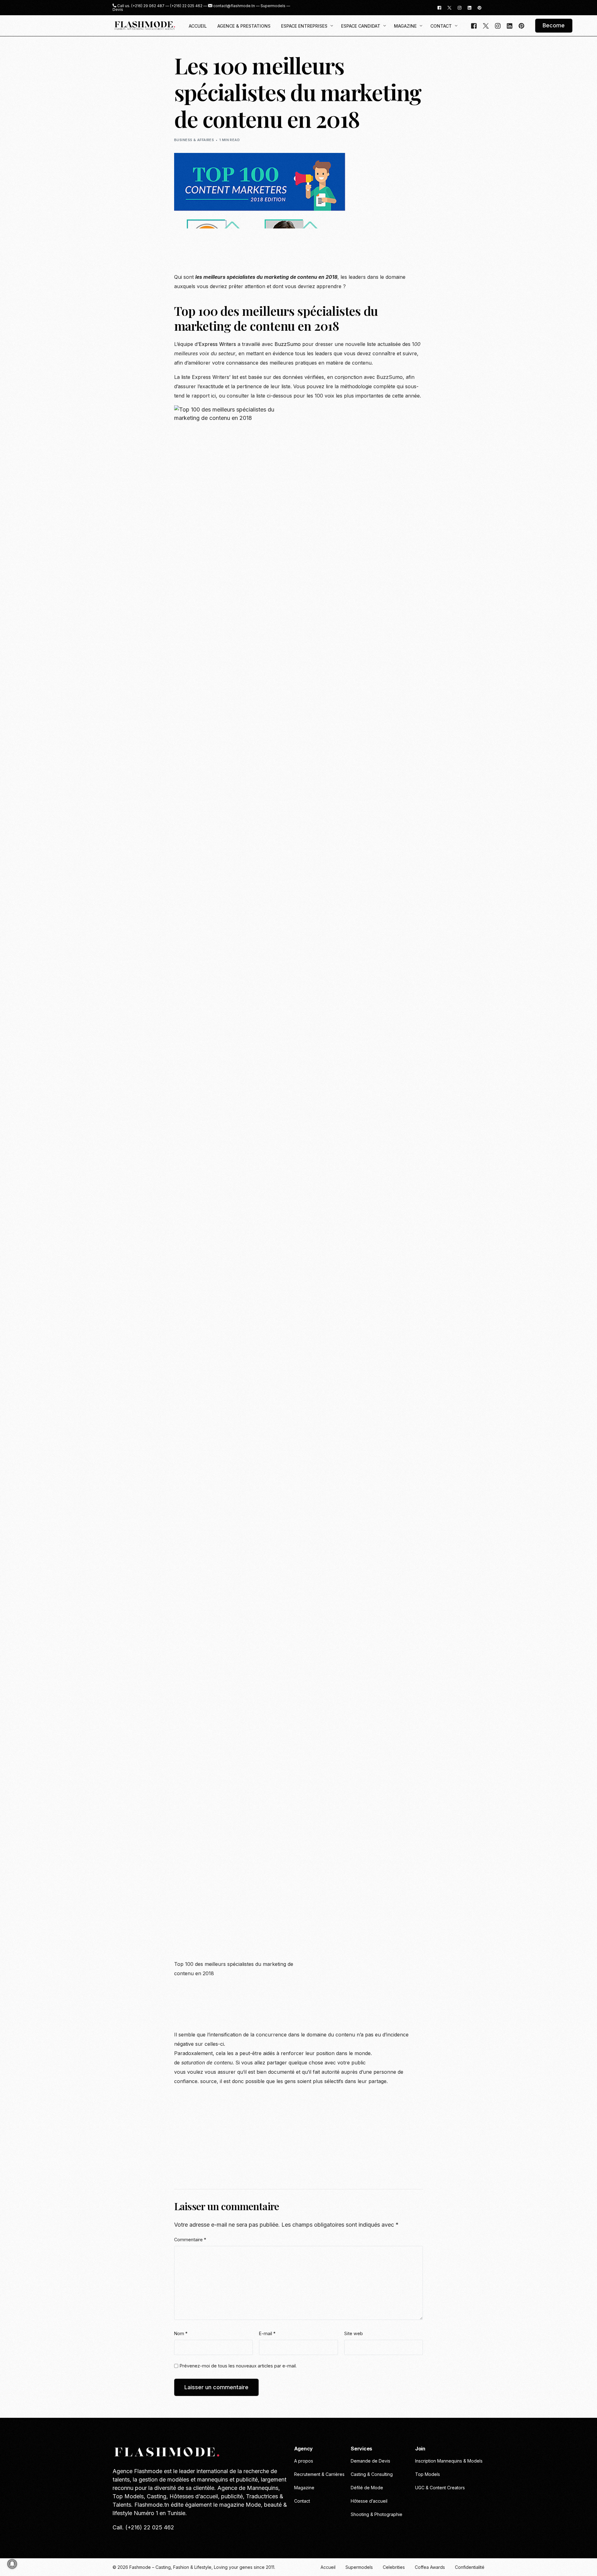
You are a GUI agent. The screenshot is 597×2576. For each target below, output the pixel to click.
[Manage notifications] (12, 2564)
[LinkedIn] (470, 7)
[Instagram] (460, 7)
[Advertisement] (287, 254)
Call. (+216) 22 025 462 (143, 2527)
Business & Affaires (194, 140)
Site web (354, 2333)
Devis (118, 10)
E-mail (267, 2333)
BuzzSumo (288, 344)
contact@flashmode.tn (234, 6)
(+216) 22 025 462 (186, 6)
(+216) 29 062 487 (148, 6)
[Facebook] (439, 7)
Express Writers (217, 344)
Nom (181, 2333)
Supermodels (273, 6)
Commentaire (190, 2240)
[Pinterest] (479, 7)
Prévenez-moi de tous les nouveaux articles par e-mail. (238, 2366)
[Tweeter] (449, 7)
